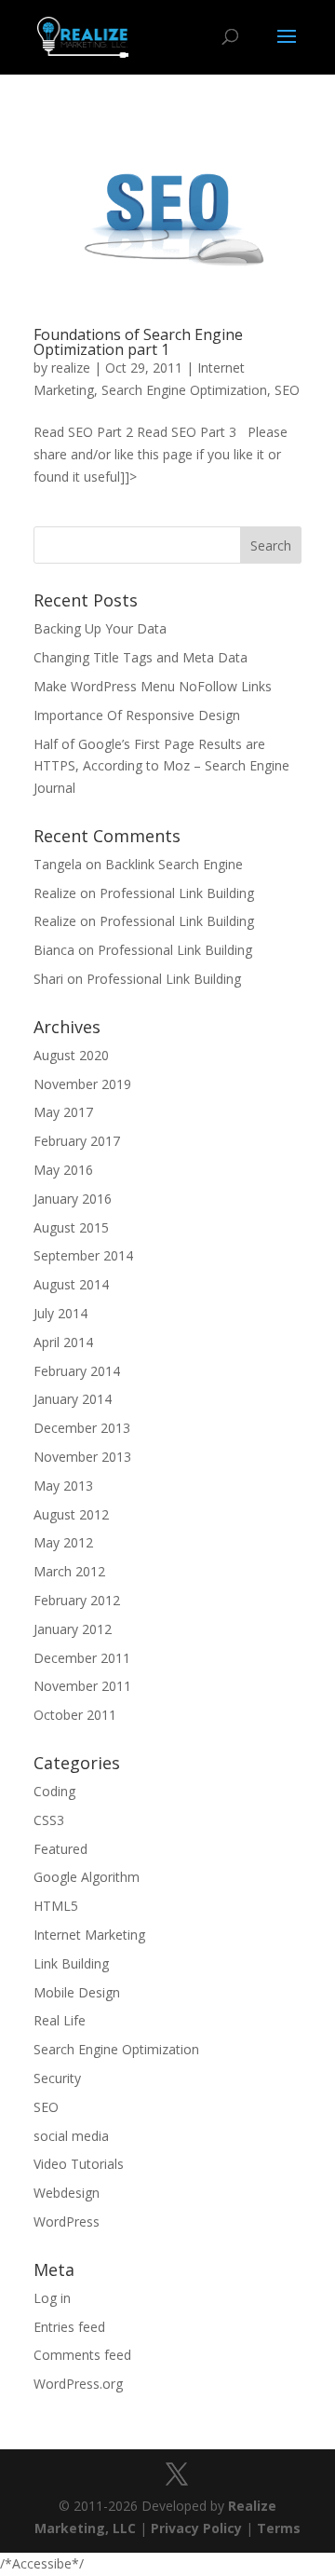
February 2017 (77, 1141)
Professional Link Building (177, 893)
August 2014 (71, 1284)
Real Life (60, 2020)
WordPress (67, 2222)
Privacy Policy (196, 2528)
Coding (54, 1791)
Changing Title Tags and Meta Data (141, 657)
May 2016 (63, 1170)
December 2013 (82, 1428)
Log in (52, 2298)
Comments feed (82, 2355)
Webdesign (67, 2193)
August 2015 (71, 1227)
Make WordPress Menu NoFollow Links (153, 686)
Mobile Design (77, 1992)
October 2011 (75, 1715)
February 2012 (77, 1600)
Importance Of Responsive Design (137, 715)
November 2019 (82, 1084)
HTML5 (56, 1906)
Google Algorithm (87, 1877)
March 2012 (69, 1571)
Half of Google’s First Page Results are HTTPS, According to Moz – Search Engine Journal (161, 766)
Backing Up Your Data (100, 628)
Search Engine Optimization (184, 390)
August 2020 (71, 1055)
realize (71, 368)
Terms (279, 2528)
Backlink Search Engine (174, 864)
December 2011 (82, 1658)
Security (57, 2078)
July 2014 (60, 1313)
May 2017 (63, 1112)
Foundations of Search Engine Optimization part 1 (138, 342)
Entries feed (69, 2327)
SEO (287, 390)
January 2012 (73, 1629)
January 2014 (73, 1399)
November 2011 (82, 1686)
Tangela (58, 864)
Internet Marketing (89, 1935)
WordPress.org (78, 2384)
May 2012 (63, 1542)
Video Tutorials (79, 2164)
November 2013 (82, 1457)
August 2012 (71, 1514)
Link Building (71, 1963)
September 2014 (83, 1255)
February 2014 (77, 1371)
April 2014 (63, 1342)
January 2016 (73, 1199)
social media (71, 2136)
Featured (60, 1849)
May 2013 (63, 1486)
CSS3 (49, 1820)
